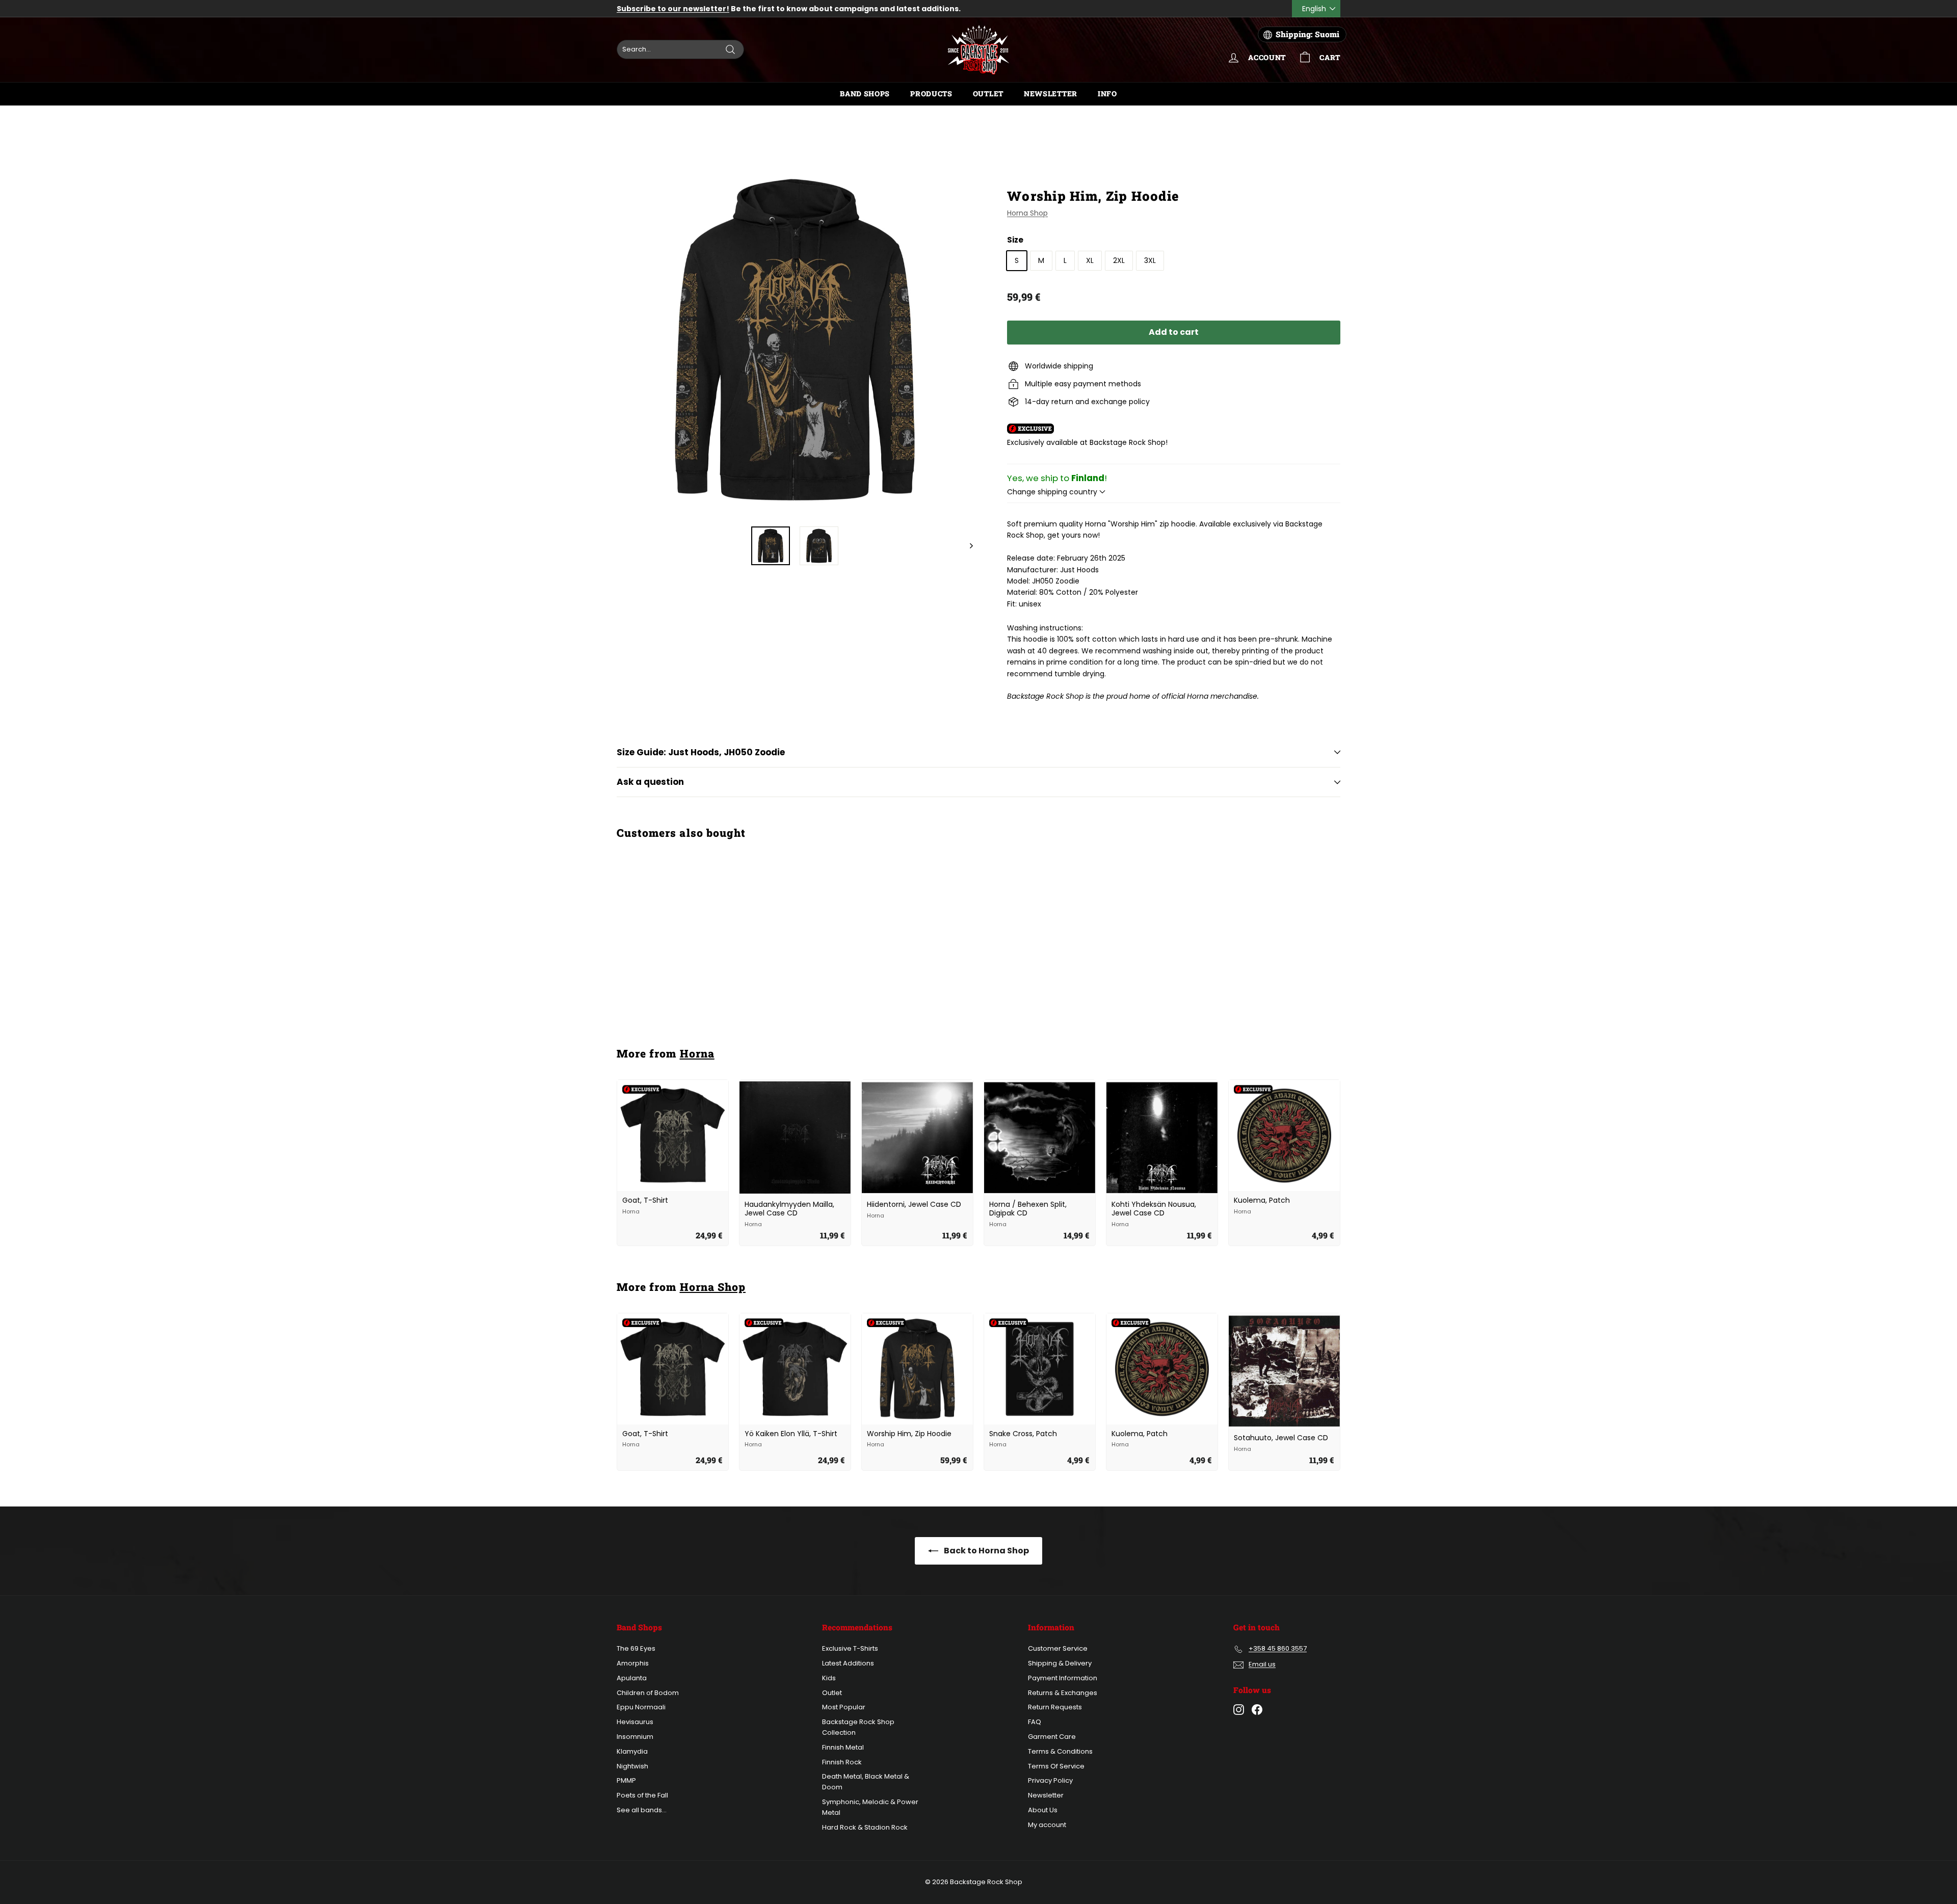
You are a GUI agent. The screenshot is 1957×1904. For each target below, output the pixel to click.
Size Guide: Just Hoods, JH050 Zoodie (701, 752)
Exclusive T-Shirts (850, 1648)
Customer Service (1058, 1648)
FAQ (1035, 1722)
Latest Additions (848, 1663)
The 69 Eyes (636, 1648)
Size (1015, 240)
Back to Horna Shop (986, 1551)
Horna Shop (1027, 213)
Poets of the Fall (642, 1795)
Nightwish (632, 1766)
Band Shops (865, 94)
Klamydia (632, 1751)
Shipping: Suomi (1307, 34)
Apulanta (632, 1678)
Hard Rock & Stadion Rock (865, 1827)
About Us (1043, 1810)
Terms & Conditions (1060, 1751)
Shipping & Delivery (1060, 1663)
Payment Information (1063, 1678)
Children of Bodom (648, 1693)
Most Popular (844, 1707)
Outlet (988, 94)
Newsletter (1051, 94)
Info (1107, 94)
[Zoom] (795, 340)
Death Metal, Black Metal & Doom (866, 1782)
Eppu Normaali (641, 1707)
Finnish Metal (843, 1747)
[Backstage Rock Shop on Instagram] (1239, 1710)
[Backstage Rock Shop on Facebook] (1257, 1710)
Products (931, 94)
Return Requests (1055, 1707)
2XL (1119, 260)
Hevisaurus (635, 1722)
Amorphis (633, 1663)
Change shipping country (1053, 492)
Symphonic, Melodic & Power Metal (870, 1807)
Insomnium (635, 1737)
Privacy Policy (1050, 1780)
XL (1090, 260)
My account (1047, 1825)
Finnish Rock (842, 1762)
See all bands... (642, 1810)
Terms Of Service (1056, 1766)
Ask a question (650, 782)
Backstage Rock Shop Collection (858, 1727)
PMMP (626, 1780)
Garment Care (1052, 1737)
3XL (1150, 260)
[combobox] (680, 49)
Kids (829, 1678)
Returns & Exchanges (1063, 1693)
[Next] (967, 546)
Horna (697, 1053)
